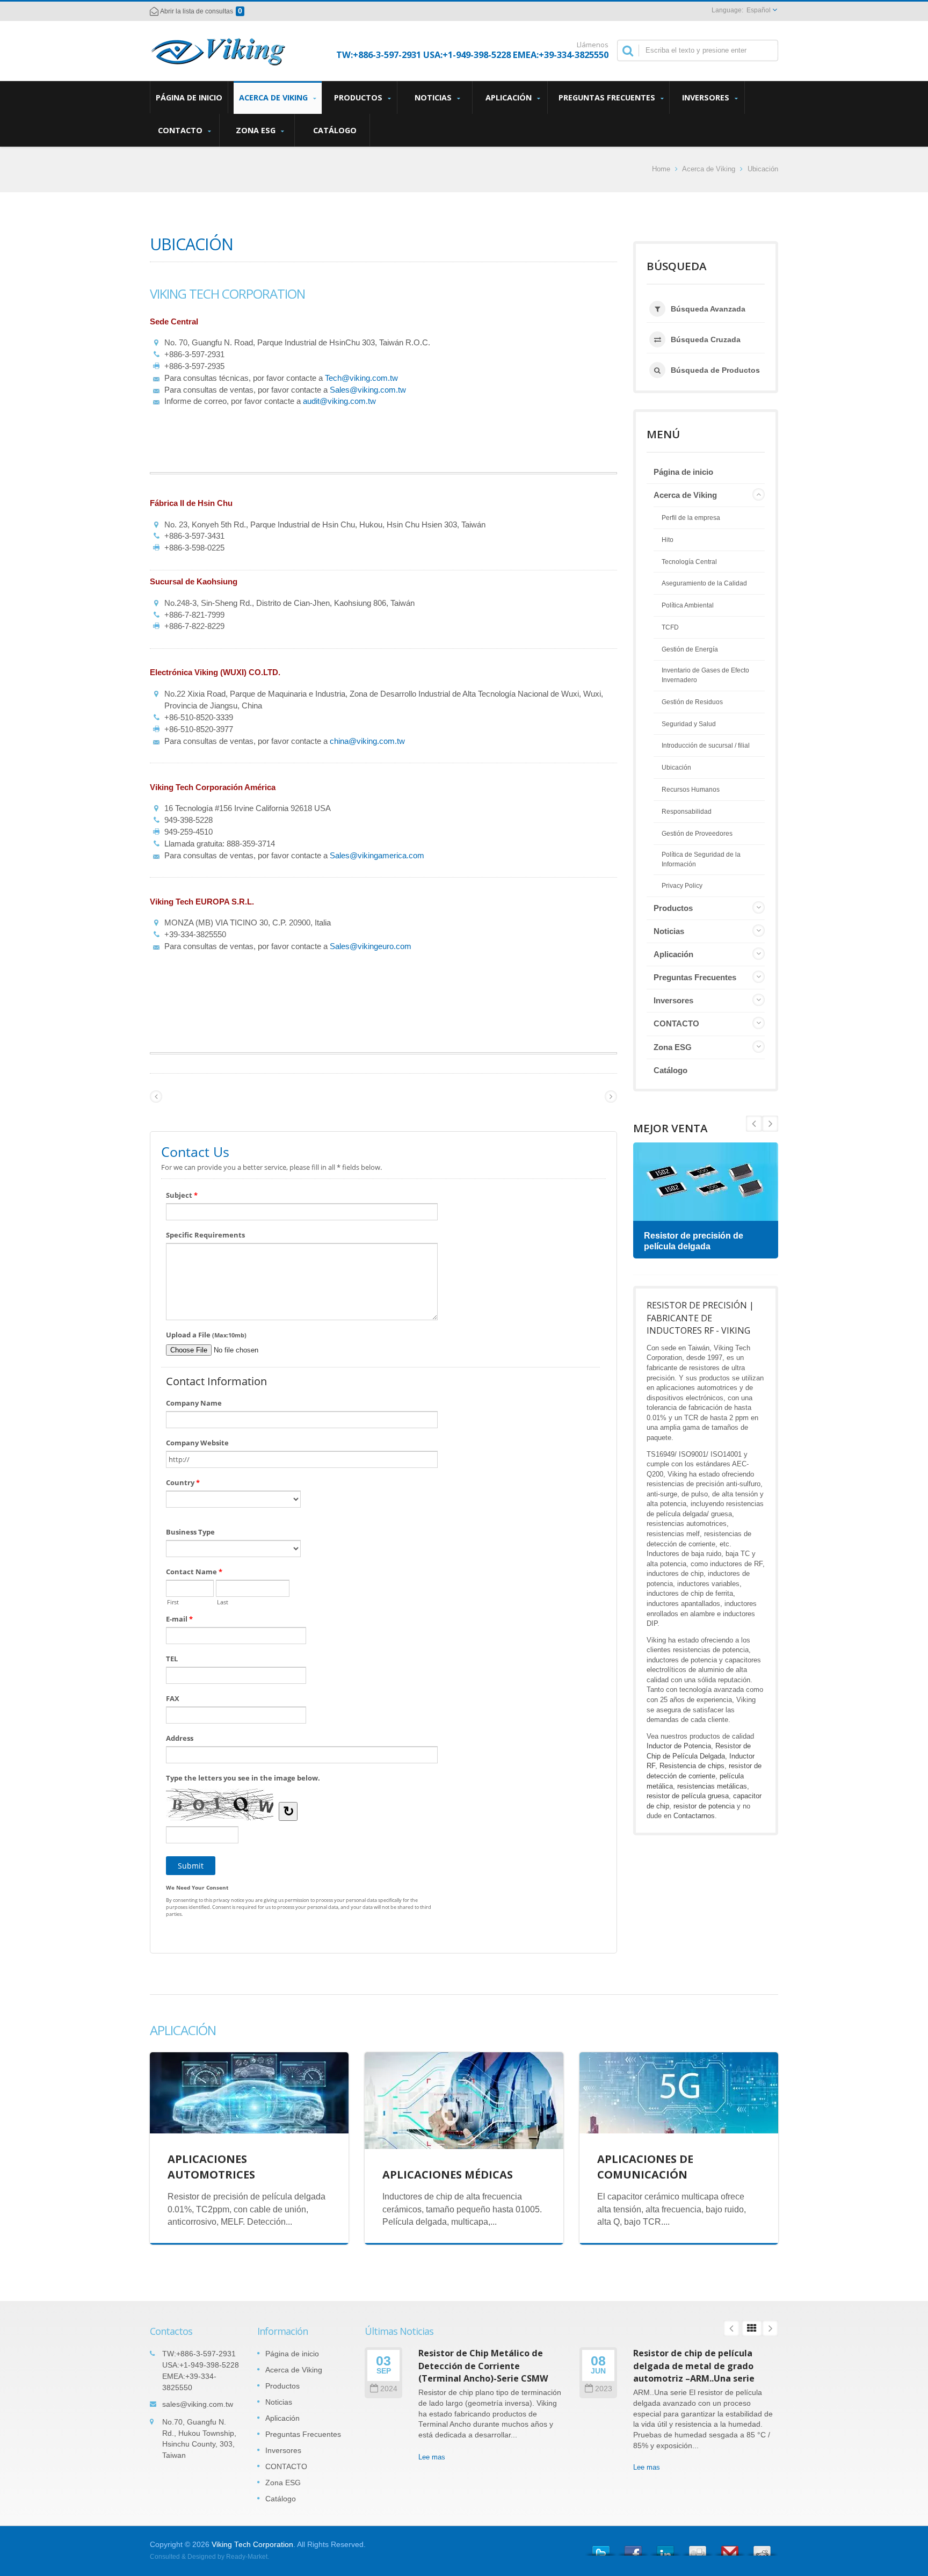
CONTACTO (181, 130)
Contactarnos (694, 1816)
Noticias (434, 97)
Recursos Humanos (691, 790)
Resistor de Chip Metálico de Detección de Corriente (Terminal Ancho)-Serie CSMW (483, 2366)
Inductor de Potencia (679, 1746)
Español (759, 10)
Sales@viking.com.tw (368, 390)
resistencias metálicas (712, 1786)
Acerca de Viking (274, 97)
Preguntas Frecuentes (608, 97)
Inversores (707, 97)
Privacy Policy (682, 886)
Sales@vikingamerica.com (377, 855)
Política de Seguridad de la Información (701, 859)
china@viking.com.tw (367, 741)
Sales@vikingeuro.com (371, 946)
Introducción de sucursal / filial (706, 746)
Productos (359, 97)
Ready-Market (247, 2557)
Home (661, 169)
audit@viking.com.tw (339, 401)
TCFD (670, 627)
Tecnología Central (689, 562)
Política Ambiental (688, 605)
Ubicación (763, 169)
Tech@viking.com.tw (361, 378)
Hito (668, 540)
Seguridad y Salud (689, 724)
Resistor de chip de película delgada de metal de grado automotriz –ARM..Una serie (694, 2366)
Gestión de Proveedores (697, 834)
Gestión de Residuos (692, 702)
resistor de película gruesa (688, 1796)
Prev (770, 1124)
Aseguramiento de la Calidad (704, 583)
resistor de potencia (704, 1806)
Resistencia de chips (692, 1766)
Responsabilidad (687, 812)
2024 (389, 2389)
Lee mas (432, 2457)
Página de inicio (189, 97)
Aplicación (510, 97)
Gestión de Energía (690, 649)
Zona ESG (257, 130)
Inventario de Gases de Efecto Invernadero (705, 675)
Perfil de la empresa (691, 518)
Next (754, 1124)
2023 (604, 2389)
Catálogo (335, 130)
